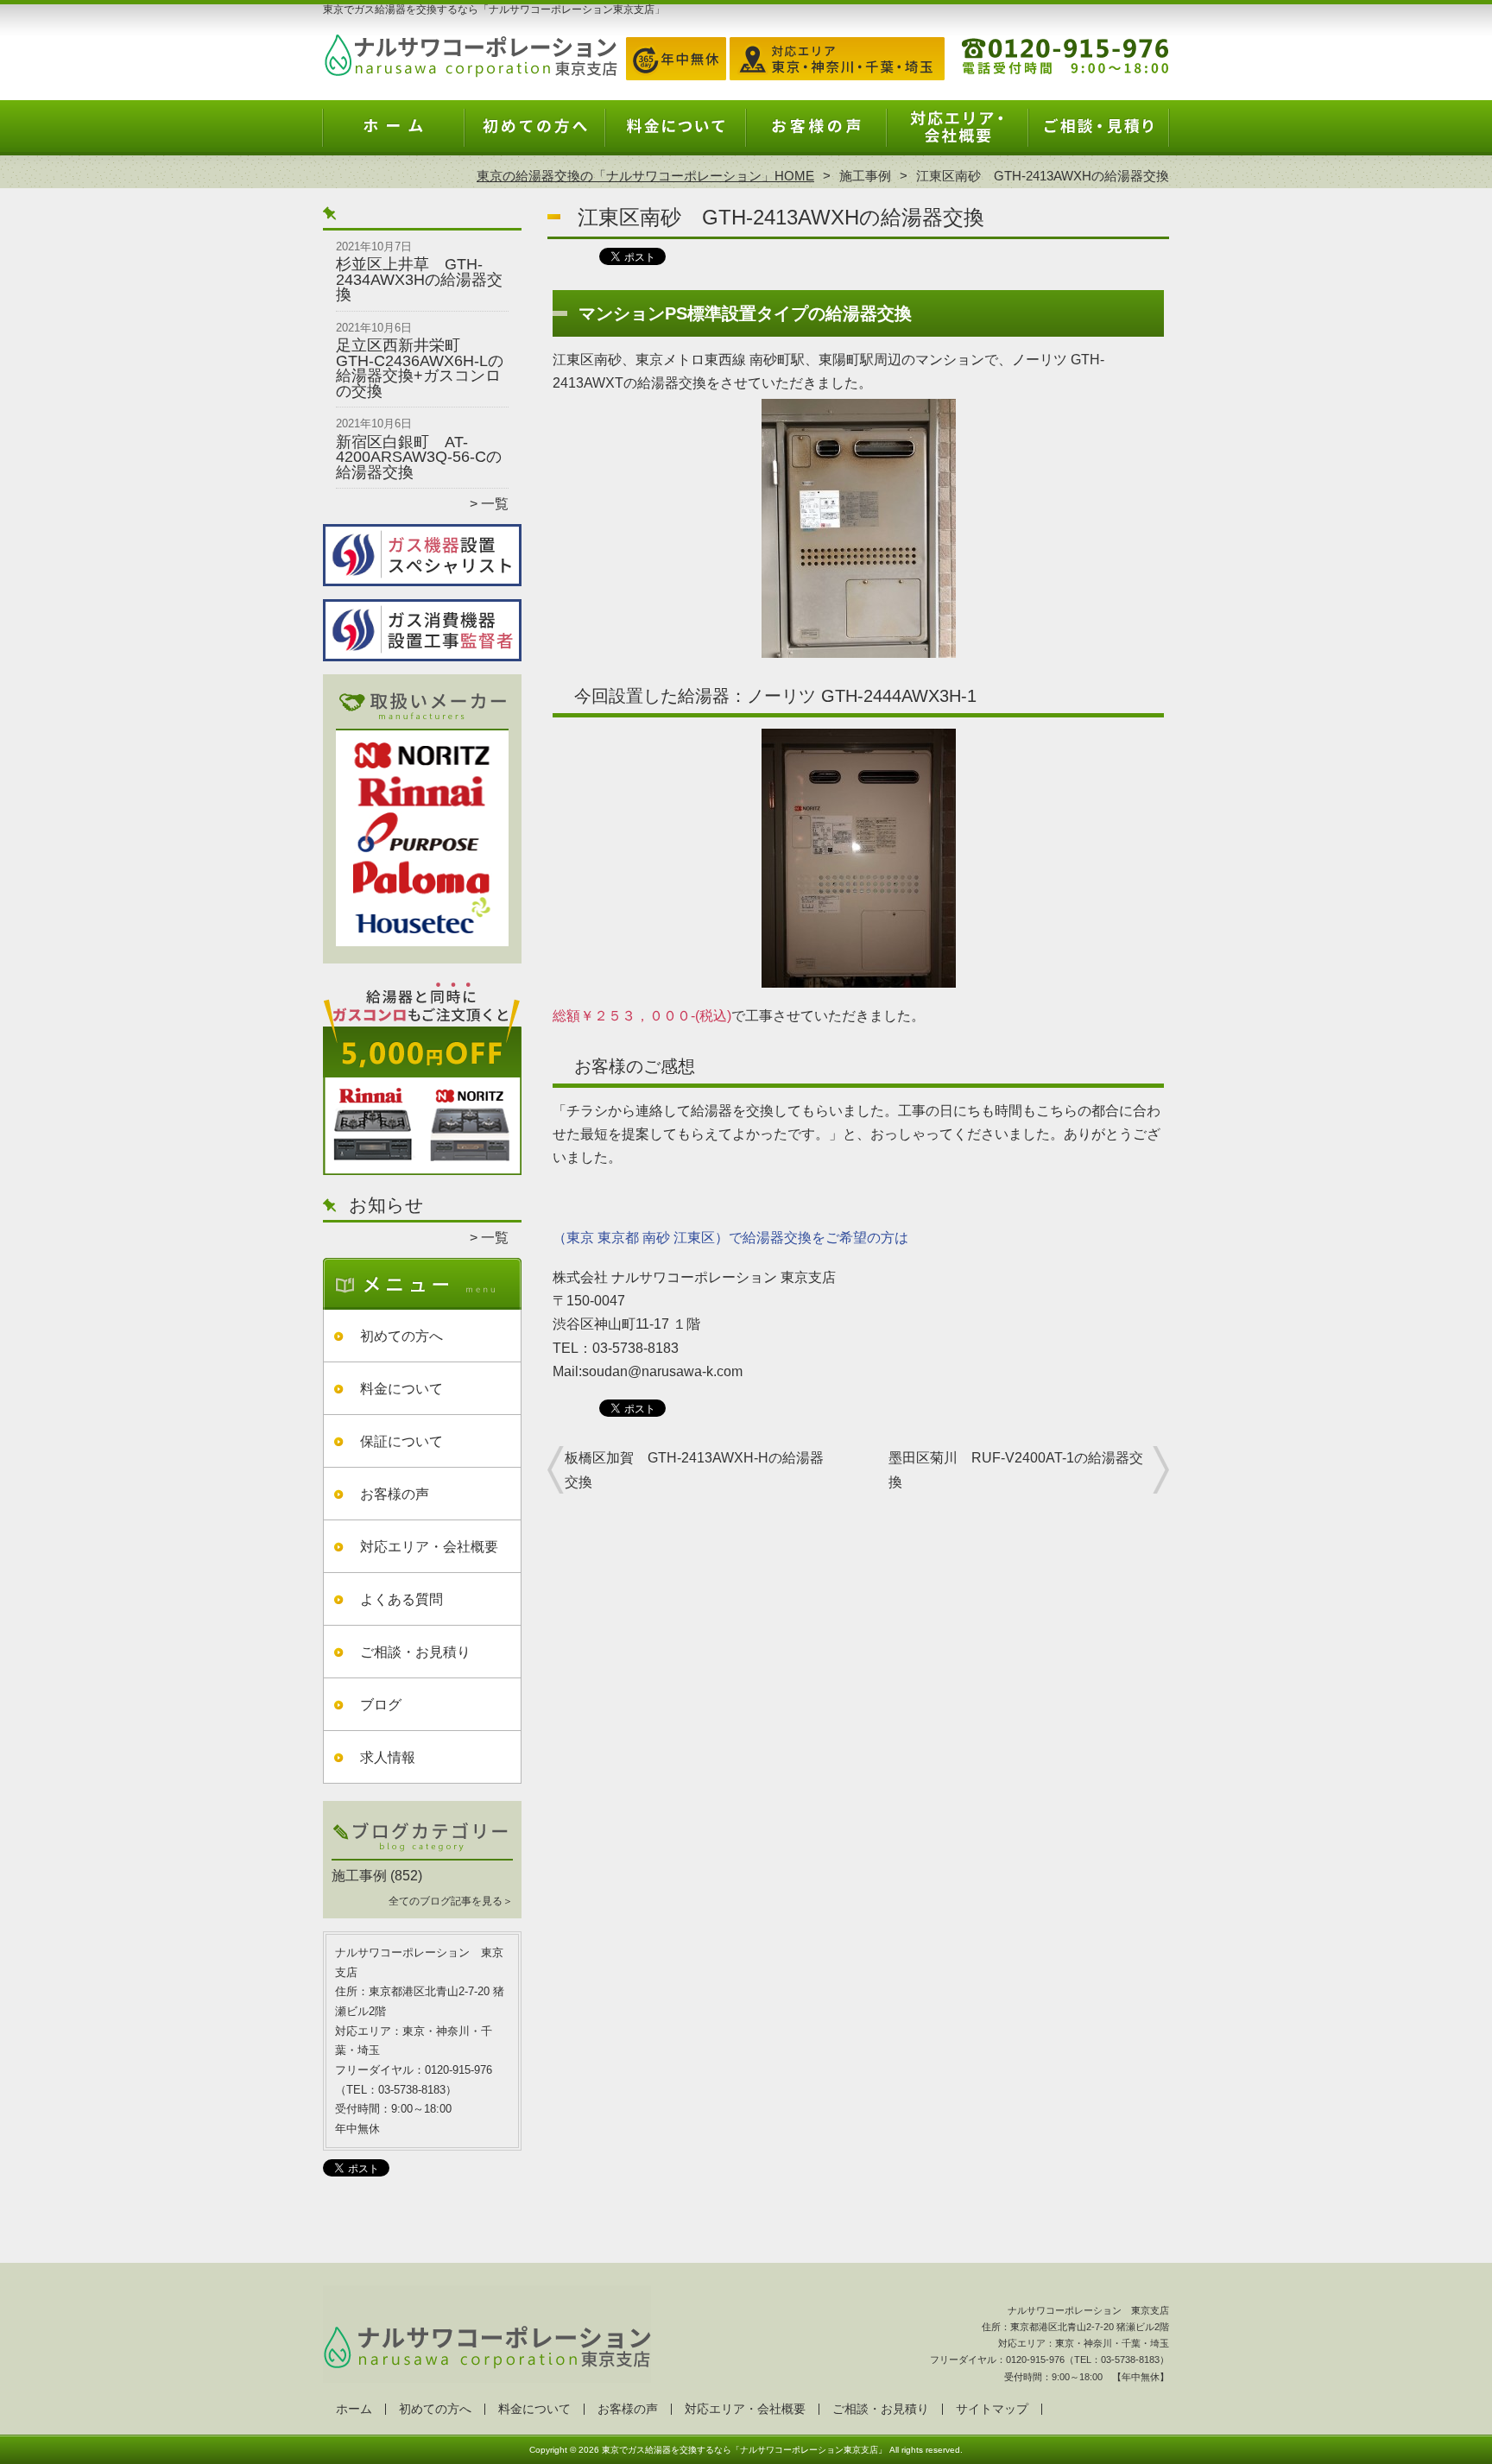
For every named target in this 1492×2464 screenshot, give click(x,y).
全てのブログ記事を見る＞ (451, 1901)
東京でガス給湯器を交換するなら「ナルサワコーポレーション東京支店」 (744, 2450)
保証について (401, 1441)
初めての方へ (535, 135)
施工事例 (865, 176)
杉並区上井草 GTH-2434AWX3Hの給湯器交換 (419, 279)
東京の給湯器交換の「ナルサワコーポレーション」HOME (645, 176)
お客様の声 (816, 135)
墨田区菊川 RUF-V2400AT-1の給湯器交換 (1016, 1469)
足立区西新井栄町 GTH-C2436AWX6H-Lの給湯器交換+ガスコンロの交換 (420, 368)
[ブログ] (422, 1855)
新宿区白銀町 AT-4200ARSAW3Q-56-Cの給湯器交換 (419, 457)
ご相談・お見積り (1098, 135)
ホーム (394, 135)
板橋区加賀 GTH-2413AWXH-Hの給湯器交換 (694, 1469)
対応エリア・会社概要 (957, 135)
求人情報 (388, 1757)
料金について (676, 135)
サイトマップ (992, 2409)
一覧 (495, 504)
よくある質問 (401, 1599)
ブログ (381, 1705)
